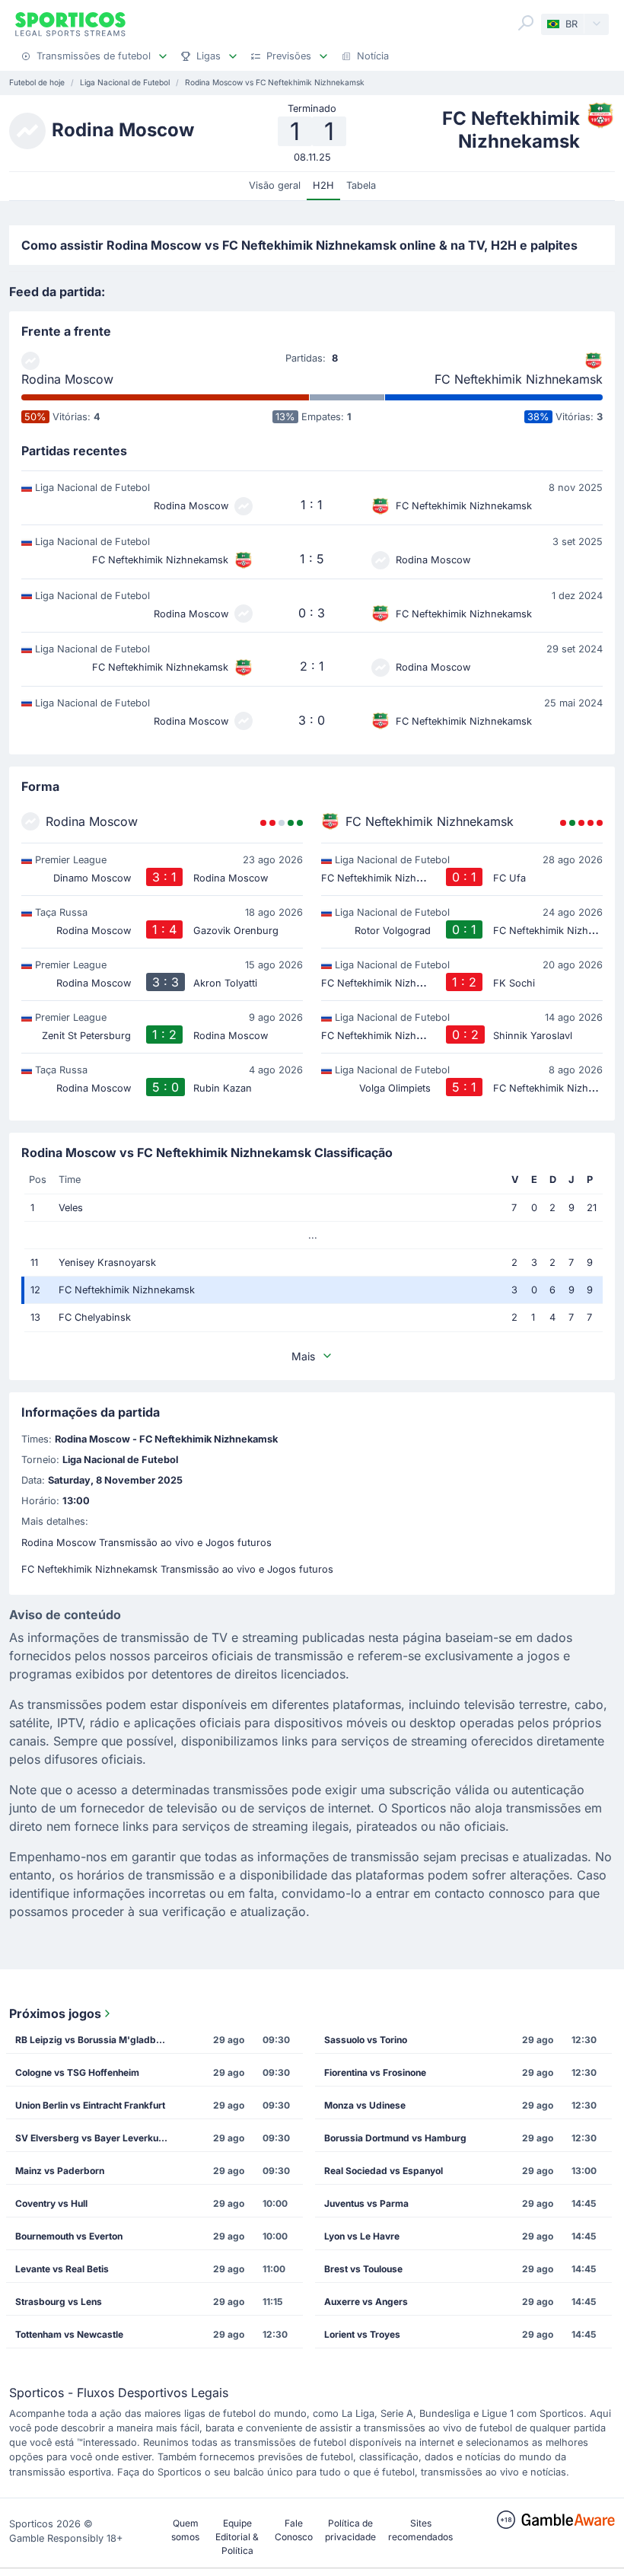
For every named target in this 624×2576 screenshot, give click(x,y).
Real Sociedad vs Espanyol (384, 2171)
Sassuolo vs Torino (366, 2040)
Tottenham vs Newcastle (69, 2334)
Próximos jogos (55, 2013)
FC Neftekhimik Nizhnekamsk (519, 379)
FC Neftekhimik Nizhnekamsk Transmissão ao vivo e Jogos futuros (177, 1569)
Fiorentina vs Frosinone (375, 2072)
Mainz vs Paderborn (60, 2171)
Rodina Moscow (67, 379)
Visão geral (275, 185)
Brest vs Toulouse (363, 2269)
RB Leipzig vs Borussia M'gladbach (94, 2040)
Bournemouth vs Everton (69, 2236)
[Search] (526, 23)
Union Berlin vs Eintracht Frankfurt (90, 2105)
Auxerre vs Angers (366, 2302)
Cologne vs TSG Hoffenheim (77, 2072)
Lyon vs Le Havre (362, 2236)
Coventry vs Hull (51, 2203)
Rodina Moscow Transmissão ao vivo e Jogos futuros (146, 1543)
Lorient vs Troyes (362, 2334)
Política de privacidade (350, 2530)
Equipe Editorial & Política (237, 2537)
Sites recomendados (420, 2530)
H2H (323, 185)
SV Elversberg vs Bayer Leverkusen (95, 2138)
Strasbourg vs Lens (59, 2302)
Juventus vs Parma (366, 2203)
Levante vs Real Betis (62, 2269)
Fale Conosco (294, 2530)
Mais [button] (303, 1356)
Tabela (361, 185)
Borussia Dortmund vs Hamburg (395, 2138)
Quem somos (185, 2530)
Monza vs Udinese (365, 2105)
